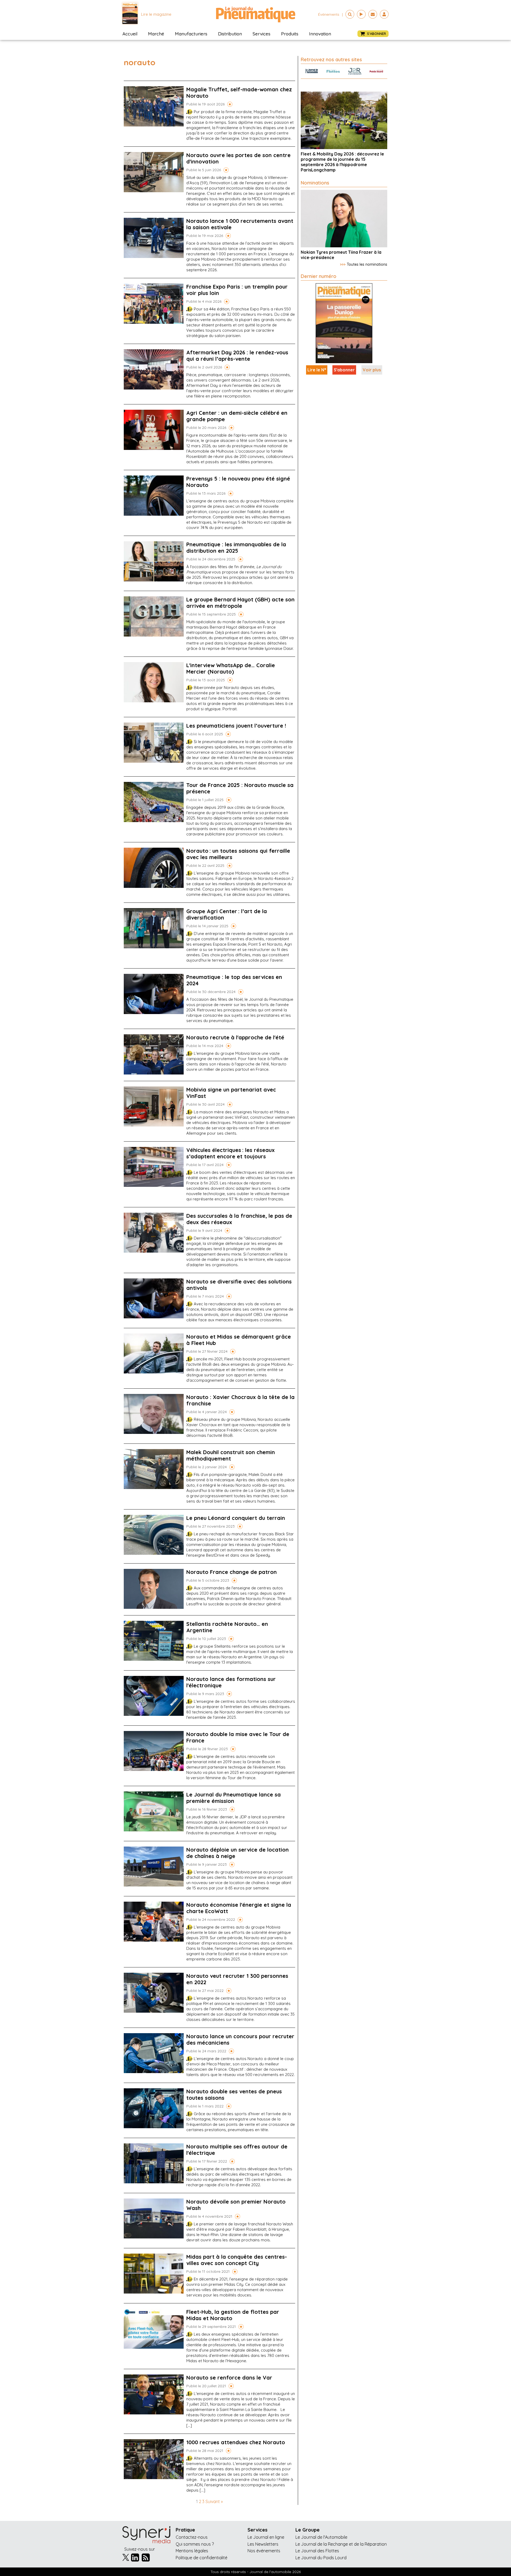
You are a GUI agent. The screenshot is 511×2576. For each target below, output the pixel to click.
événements (329, 14)
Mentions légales (192, 2551)
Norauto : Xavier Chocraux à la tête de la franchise (240, 1400)
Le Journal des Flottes (317, 2551)
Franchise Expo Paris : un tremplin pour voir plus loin (237, 290)
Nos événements (264, 2551)
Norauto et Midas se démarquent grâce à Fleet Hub (239, 1340)
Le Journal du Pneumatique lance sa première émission (234, 1798)
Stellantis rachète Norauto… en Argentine (227, 1627)
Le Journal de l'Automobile (321, 2537)
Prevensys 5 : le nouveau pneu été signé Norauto (238, 482)
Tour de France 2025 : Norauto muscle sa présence (240, 788)
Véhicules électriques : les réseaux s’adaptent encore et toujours (230, 1153)
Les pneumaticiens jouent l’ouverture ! (236, 726)
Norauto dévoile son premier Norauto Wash (236, 2205)
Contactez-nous (192, 2537)
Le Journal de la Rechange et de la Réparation (341, 2544)
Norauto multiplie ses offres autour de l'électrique (237, 2150)
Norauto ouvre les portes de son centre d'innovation (238, 158)
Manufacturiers (191, 34)
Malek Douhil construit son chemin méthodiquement (231, 1455)
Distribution (230, 34)
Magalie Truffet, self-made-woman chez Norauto (239, 93)
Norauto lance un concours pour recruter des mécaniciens (240, 2039)
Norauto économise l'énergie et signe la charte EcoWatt (239, 1908)
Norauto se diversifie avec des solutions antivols (239, 1285)
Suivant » (214, 2501)
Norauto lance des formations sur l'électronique (231, 1682)
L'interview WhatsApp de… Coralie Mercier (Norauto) (231, 668)
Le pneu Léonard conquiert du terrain (236, 1518)
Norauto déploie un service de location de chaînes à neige (238, 1853)
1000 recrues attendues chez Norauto (236, 2442)
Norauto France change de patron (232, 1572)
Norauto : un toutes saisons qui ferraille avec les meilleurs (238, 854)
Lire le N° (317, 370)
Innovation (320, 34)
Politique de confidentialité (201, 2558)
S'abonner (344, 370)
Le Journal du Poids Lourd (321, 2558)
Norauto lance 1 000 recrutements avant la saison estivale (240, 224)
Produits (290, 34)
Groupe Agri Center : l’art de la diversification (227, 914)
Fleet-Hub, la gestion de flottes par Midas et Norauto (233, 2315)
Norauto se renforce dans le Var (229, 2378)
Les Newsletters (263, 2544)
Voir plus (372, 370)
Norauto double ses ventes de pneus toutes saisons (234, 2095)
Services (261, 34)
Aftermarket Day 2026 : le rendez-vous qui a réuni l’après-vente (237, 356)
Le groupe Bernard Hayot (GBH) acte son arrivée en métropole (240, 603)
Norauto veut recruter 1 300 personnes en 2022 (237, 1979)
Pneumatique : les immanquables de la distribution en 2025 (236, 547)
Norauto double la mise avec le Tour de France (238, 1737)
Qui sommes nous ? (195, 2544)
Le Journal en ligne (266, 2537)
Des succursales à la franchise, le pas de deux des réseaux (239, 1219)
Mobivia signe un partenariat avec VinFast (231, 1093)
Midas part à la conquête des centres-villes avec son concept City (237, 2260)
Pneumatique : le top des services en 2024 (234, 980)
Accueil (130, 34)
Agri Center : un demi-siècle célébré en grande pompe (237, 416)
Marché (156, 34)
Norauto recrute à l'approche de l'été (235, 1037)
